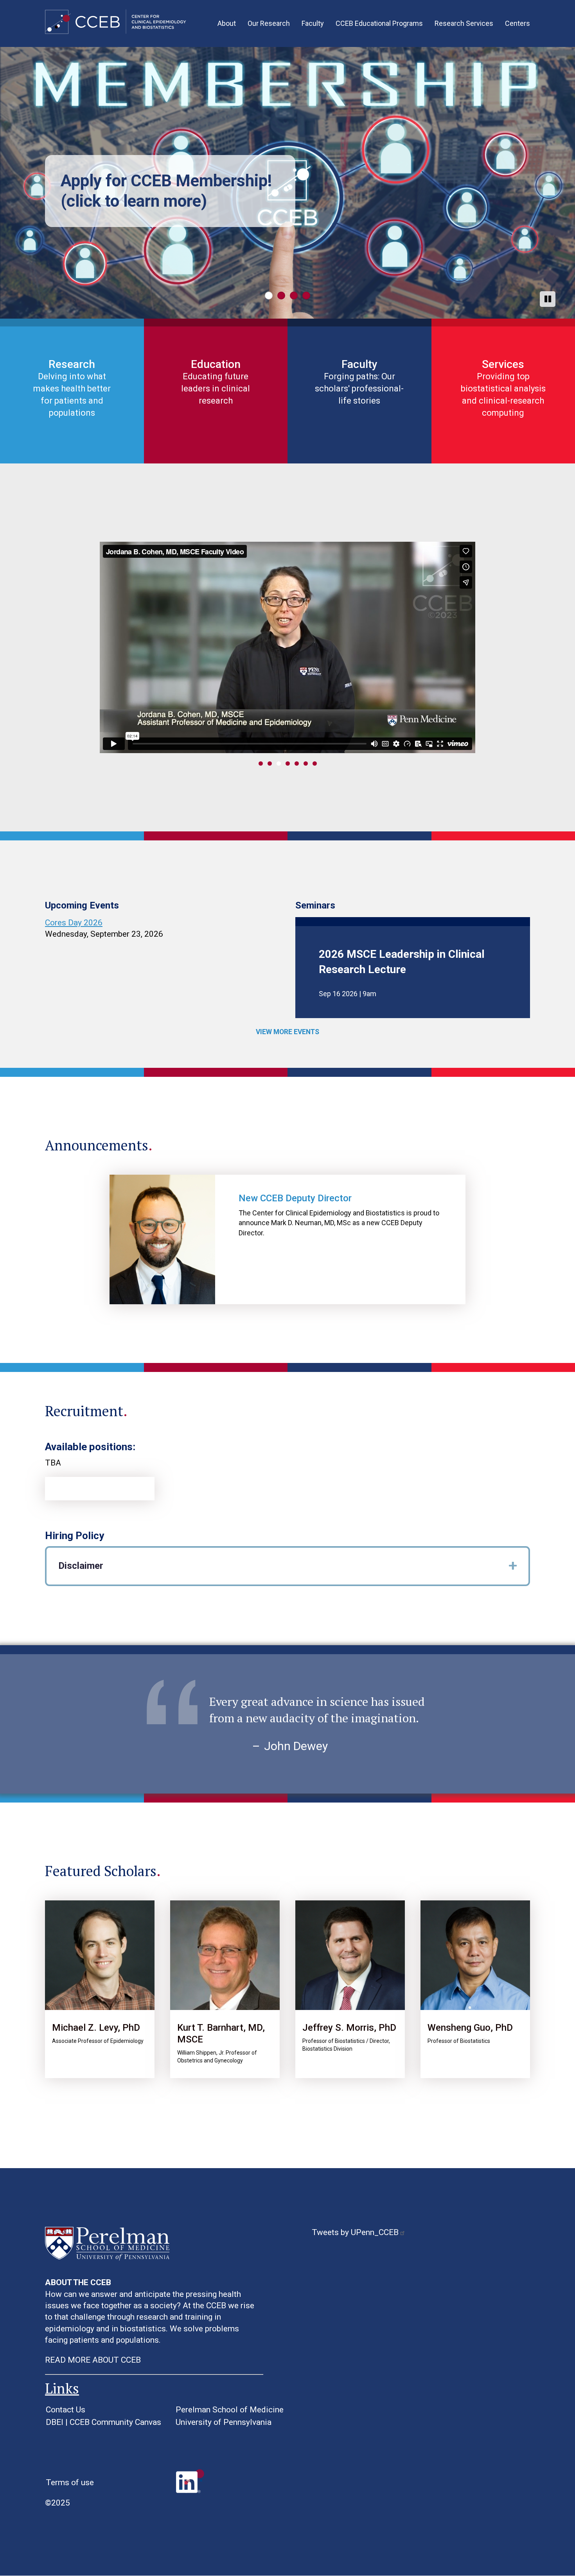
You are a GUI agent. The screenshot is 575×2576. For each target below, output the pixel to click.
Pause (548, 299)
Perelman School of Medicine (230, 2410)
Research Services (464, 23)
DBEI (55, 2422)
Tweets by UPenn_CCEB (355, 2232)
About (227, 23)
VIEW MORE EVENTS (287, 1032)
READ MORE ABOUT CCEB (93, 2360)
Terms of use (70, 2482)
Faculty (313, 23)
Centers (517, 23)
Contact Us (66, 2410)
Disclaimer (81, 1566)
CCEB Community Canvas (115, 2422)
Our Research (269, 23)
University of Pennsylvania (224, 2422)
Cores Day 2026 (74, 923)
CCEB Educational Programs (379, 23)
